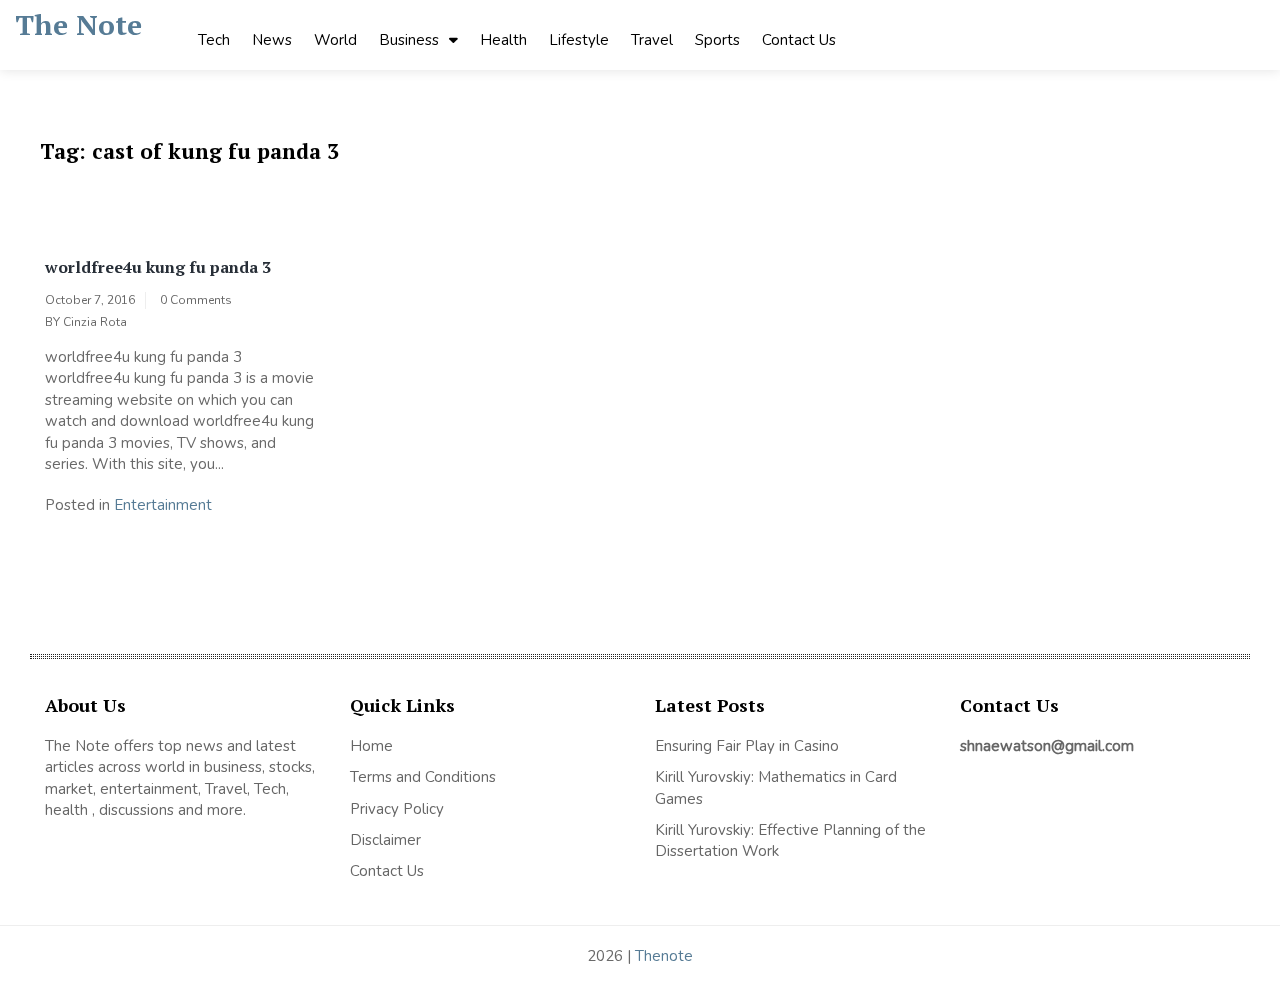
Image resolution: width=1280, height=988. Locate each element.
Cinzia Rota (95, 322)
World (335, 40)
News (272, 40)
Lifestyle (579, 40)
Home (371, 746)
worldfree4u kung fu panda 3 (158, 267)
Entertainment (163, 505)
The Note (78, 24)
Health (503, 40)
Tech (214, 40)
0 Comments (196, 300)
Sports (717, 40)
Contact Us (799, 40)
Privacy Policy (397, 809)
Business (409, 40)
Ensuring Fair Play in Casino (747, 746)
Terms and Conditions (423, 777)
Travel (652, 40)
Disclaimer (385, 840)
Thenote (664, 956)
